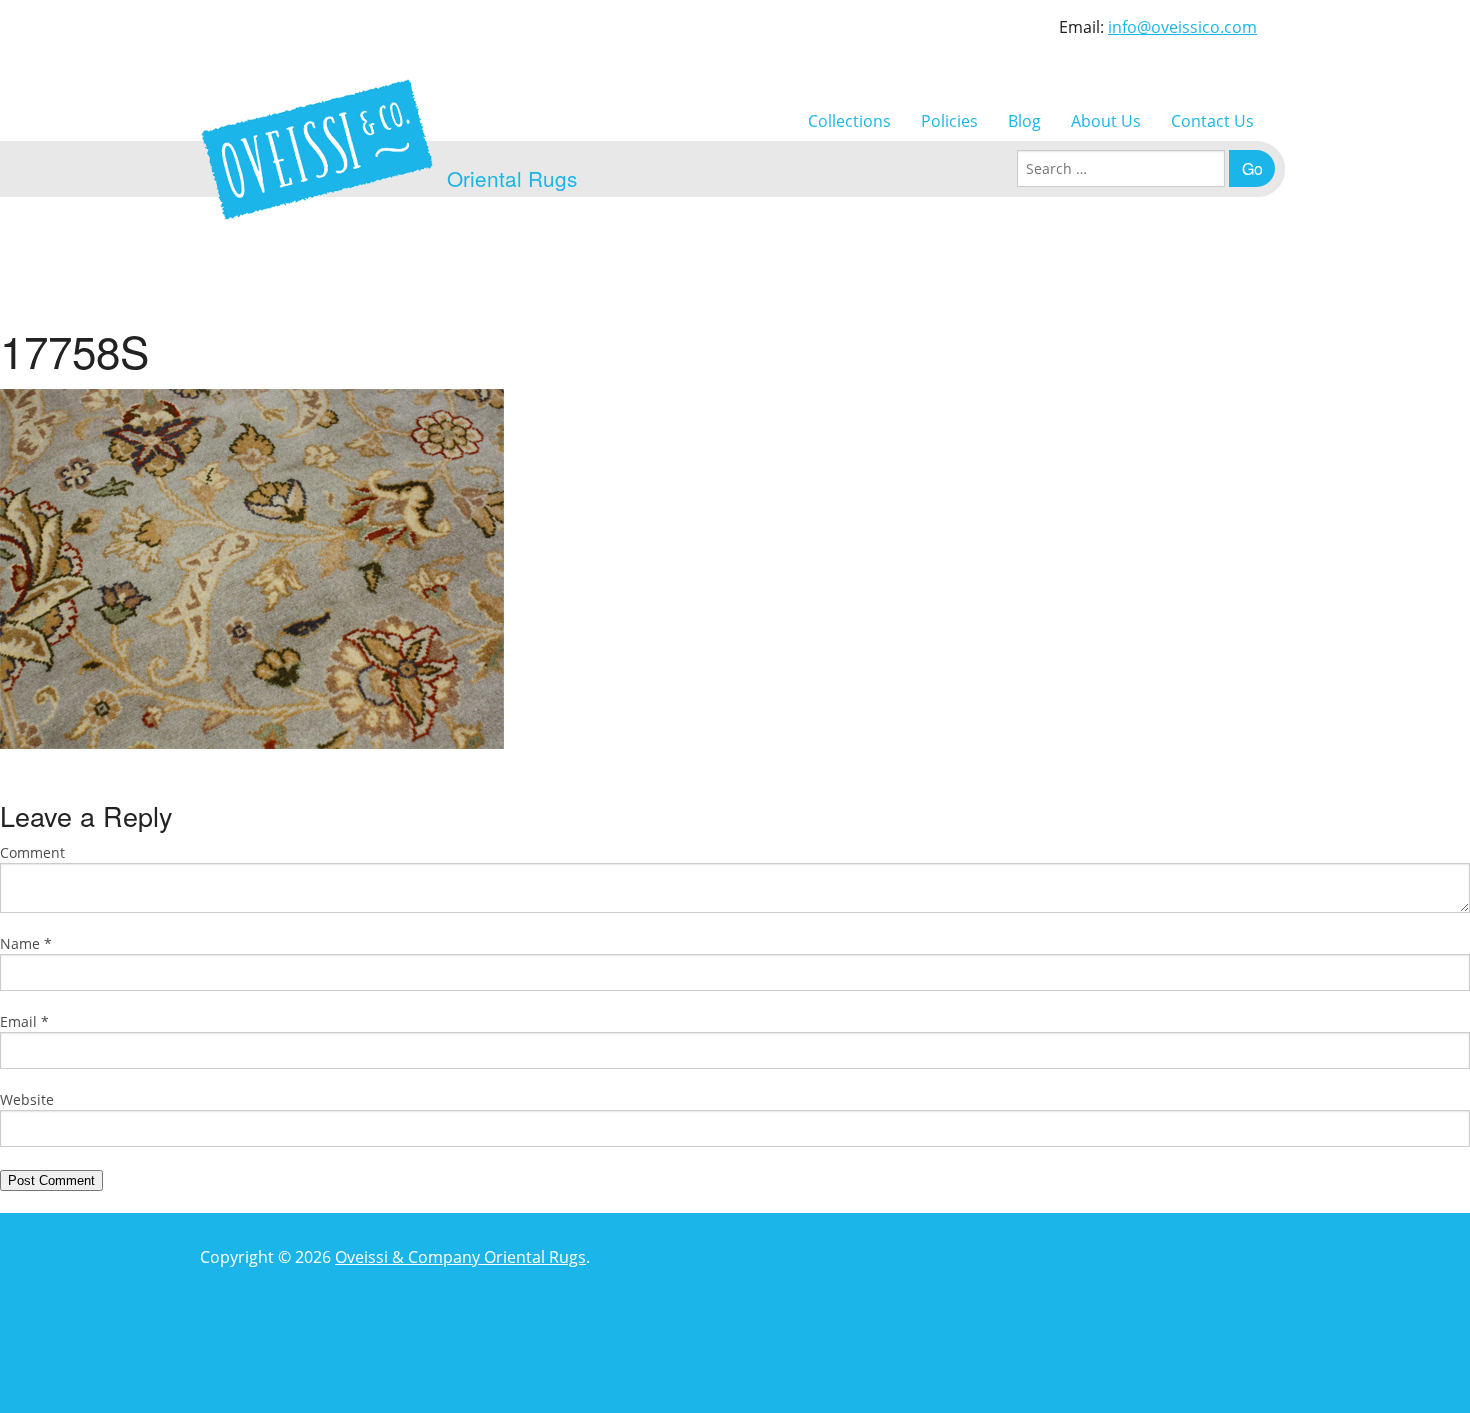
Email (24, 1021)
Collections (849, 121)
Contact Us (1212, 121)
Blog (1024, 121)
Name (26, 943)
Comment (32, 852)
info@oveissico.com (1182, 27)
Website (27, 1099)
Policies (949, 121)
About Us (1106, 121)
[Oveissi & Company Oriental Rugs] (317, 149)
